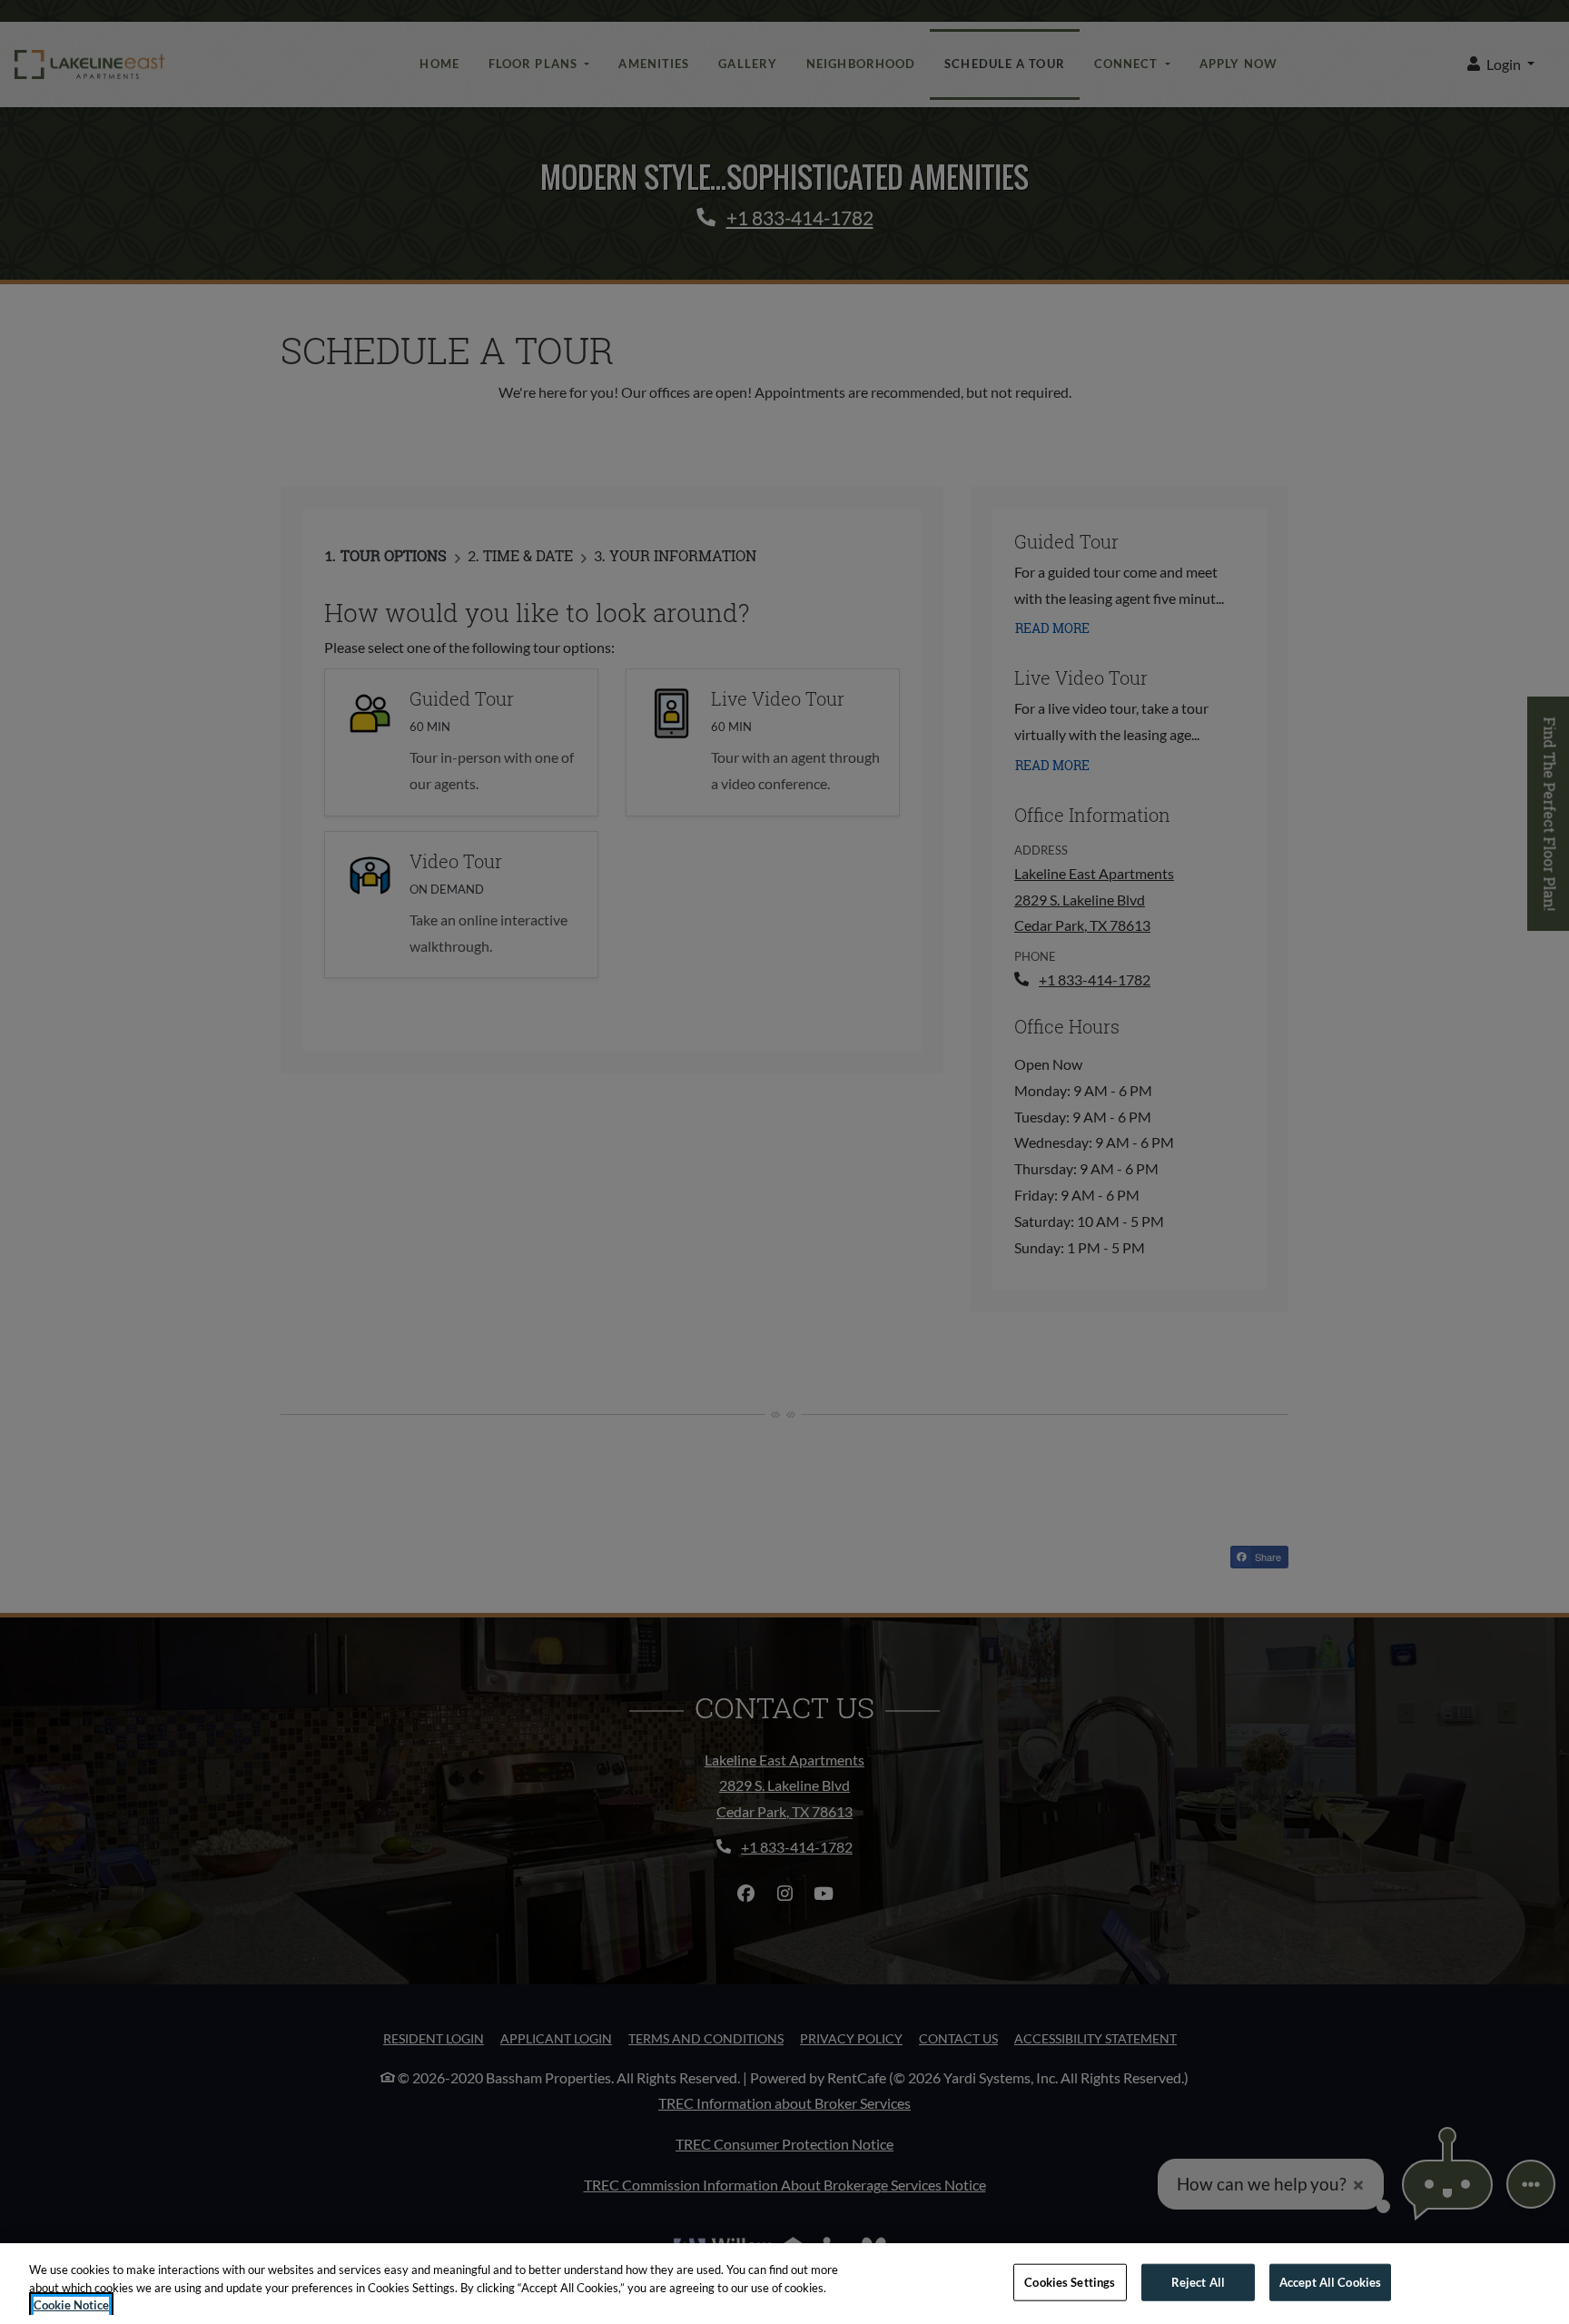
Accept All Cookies (1330, 2281)
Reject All (1198, 2281)
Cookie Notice (71, 2305)
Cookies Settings (1070, 2281)
